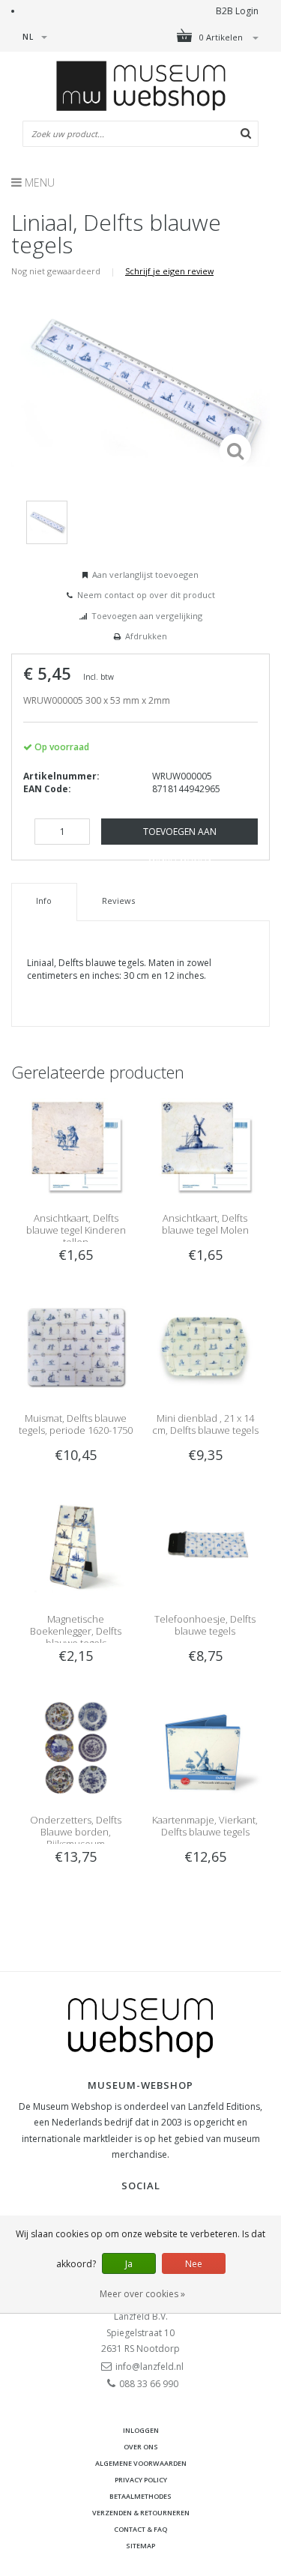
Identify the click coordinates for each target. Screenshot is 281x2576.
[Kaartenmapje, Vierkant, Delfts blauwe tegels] (205, 1747)
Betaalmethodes (140, 2496)
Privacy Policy (141, 2480)
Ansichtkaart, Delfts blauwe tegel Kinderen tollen (76, 1230)
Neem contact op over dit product (146, 595)
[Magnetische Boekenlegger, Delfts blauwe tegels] (76, 1547)
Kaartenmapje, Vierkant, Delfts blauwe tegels (205, 1826)
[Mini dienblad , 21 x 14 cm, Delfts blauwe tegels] (205, 1346)
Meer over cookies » (142, 2294)
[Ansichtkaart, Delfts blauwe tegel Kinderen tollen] (76, 1146)
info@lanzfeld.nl (149, 2367)
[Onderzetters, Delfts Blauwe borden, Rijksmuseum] (76, 1747)
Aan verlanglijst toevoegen (145, 574)
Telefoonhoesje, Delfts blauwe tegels (205, 1625)
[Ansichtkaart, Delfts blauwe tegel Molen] (205, 1146)
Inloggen (141, 2430)
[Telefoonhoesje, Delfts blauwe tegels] (205, 1547)
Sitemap (140, 2546)
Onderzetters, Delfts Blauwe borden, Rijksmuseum (76, 1832)
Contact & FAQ (140, 2529)
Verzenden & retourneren (141, 2513)
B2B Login (237, 11)
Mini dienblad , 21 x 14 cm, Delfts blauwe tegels (205, 1424)
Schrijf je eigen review (169, 271)
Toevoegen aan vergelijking (147, 616)
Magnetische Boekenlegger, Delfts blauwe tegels (76, 1631)
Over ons (141, 2447)
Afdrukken (146, 636)
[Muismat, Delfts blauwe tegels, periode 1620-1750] (76, 1346)
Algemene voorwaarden (141, 2463)
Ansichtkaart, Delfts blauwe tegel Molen (205, 1224)
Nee (194, 2264)
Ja (129, 2264)
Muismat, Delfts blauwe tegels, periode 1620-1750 (76, 1424)
